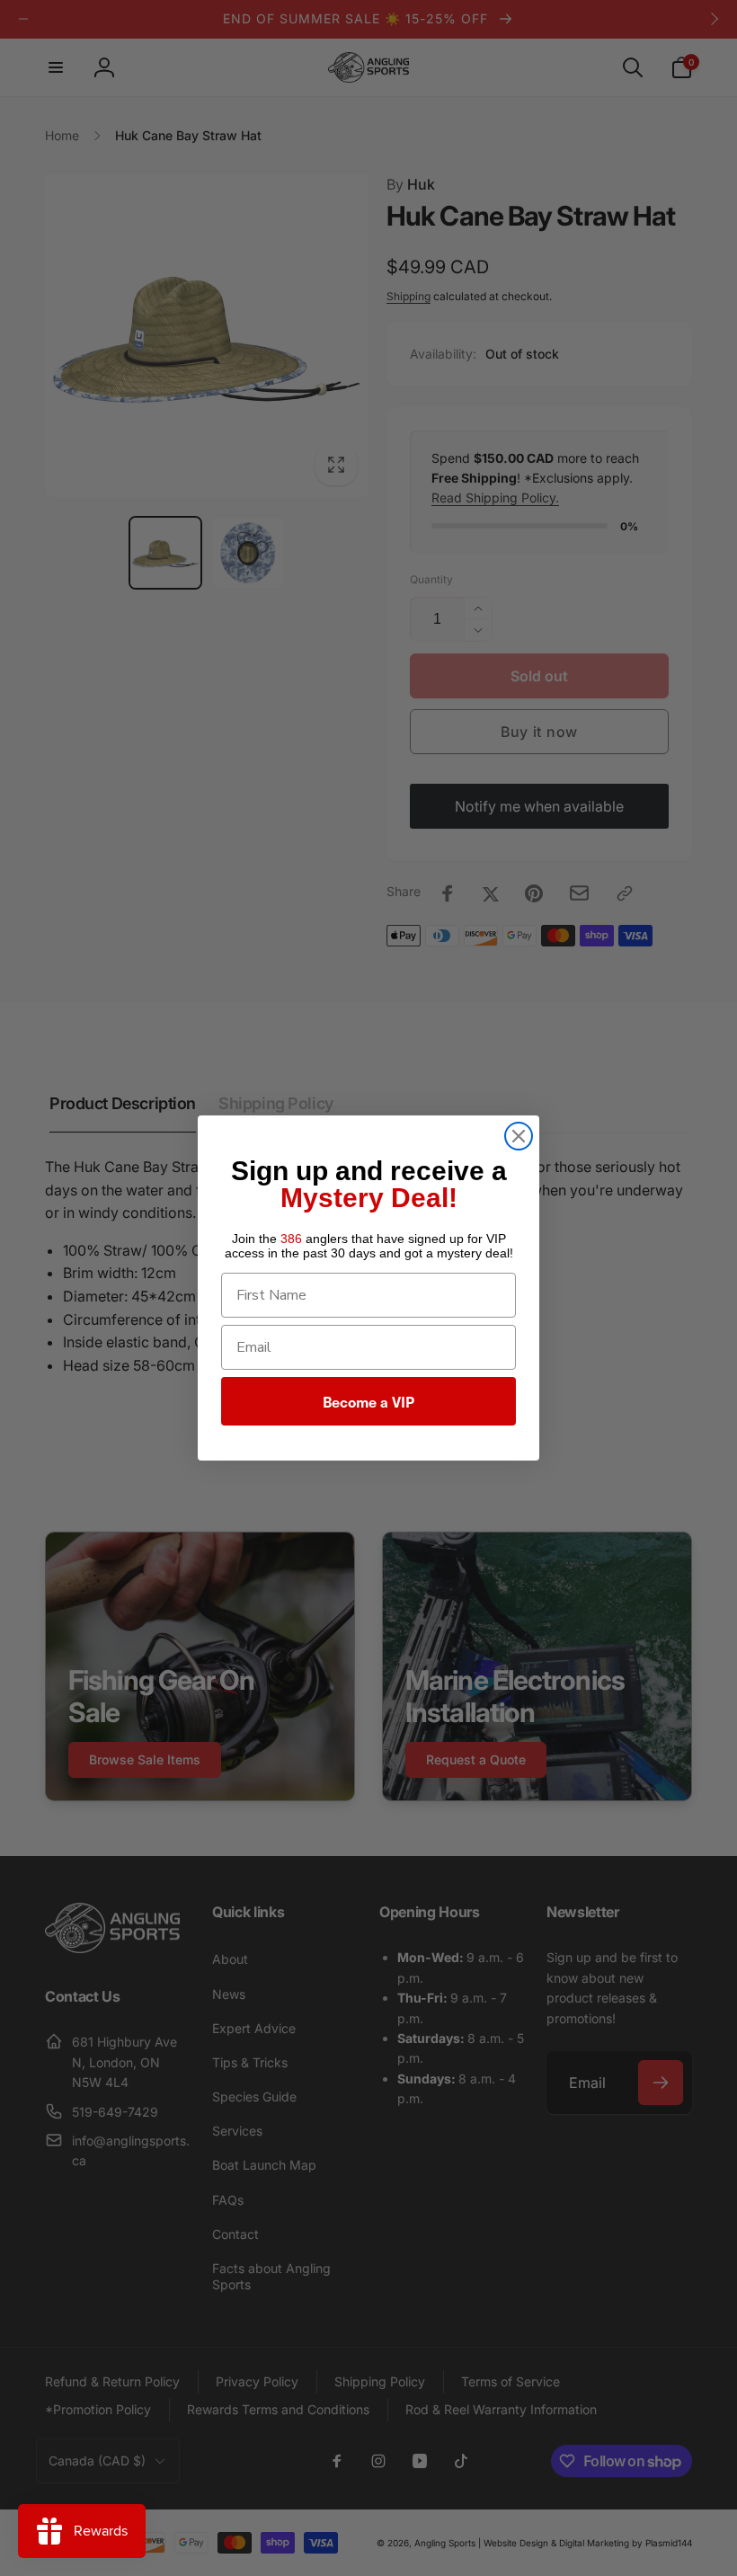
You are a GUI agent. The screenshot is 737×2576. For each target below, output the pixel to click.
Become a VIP (368, 1401)
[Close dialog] (519, 1136)
